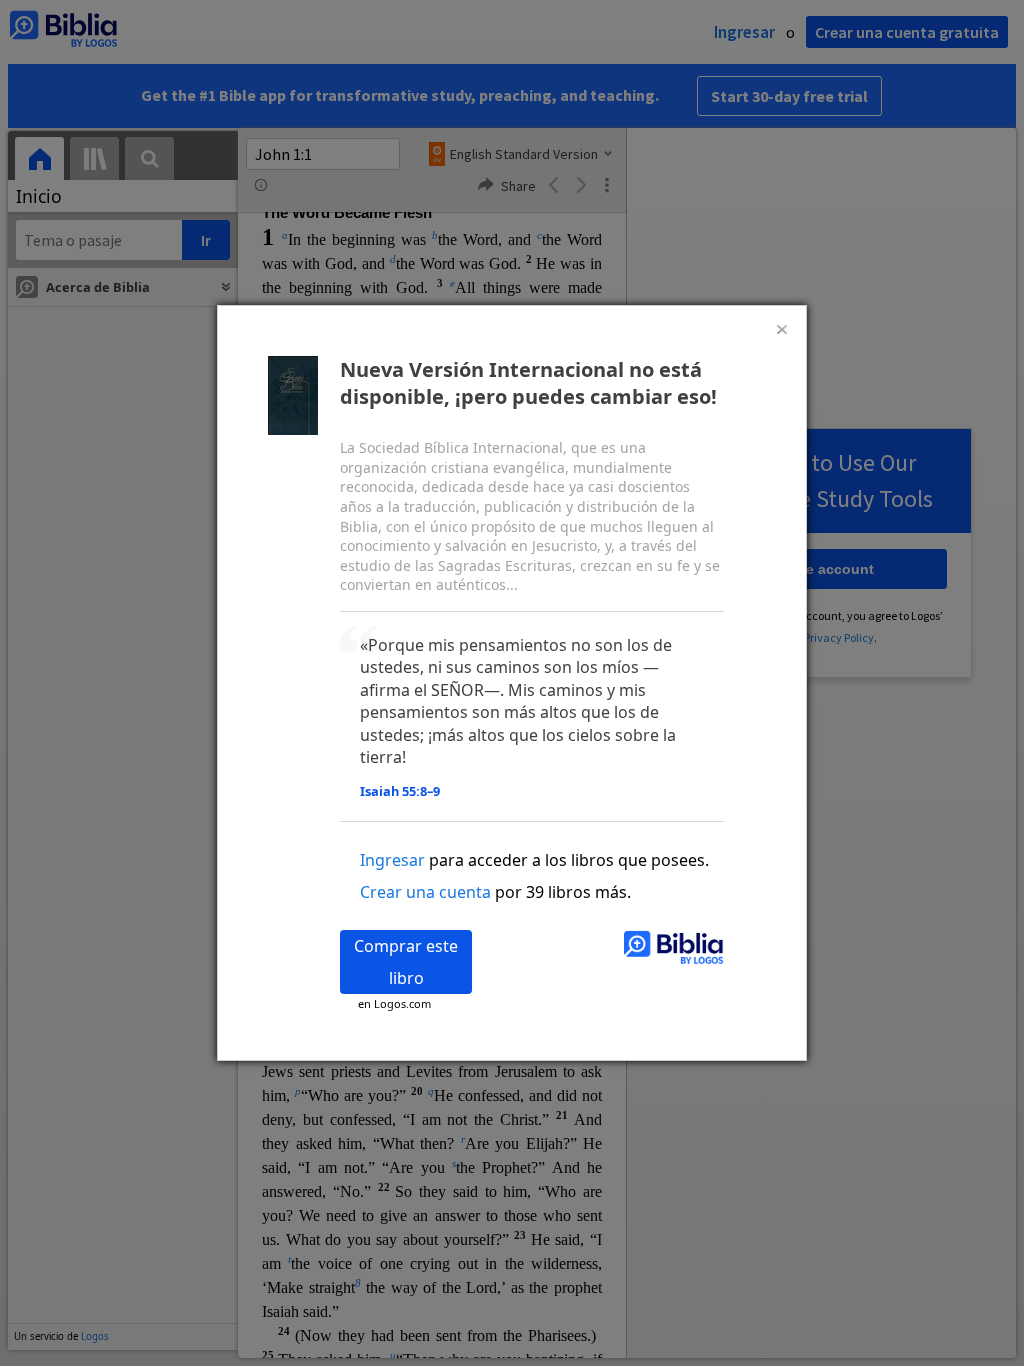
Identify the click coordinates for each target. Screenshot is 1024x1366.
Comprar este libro (406, 962)
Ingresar (392, 860)
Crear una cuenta (425, 892)
